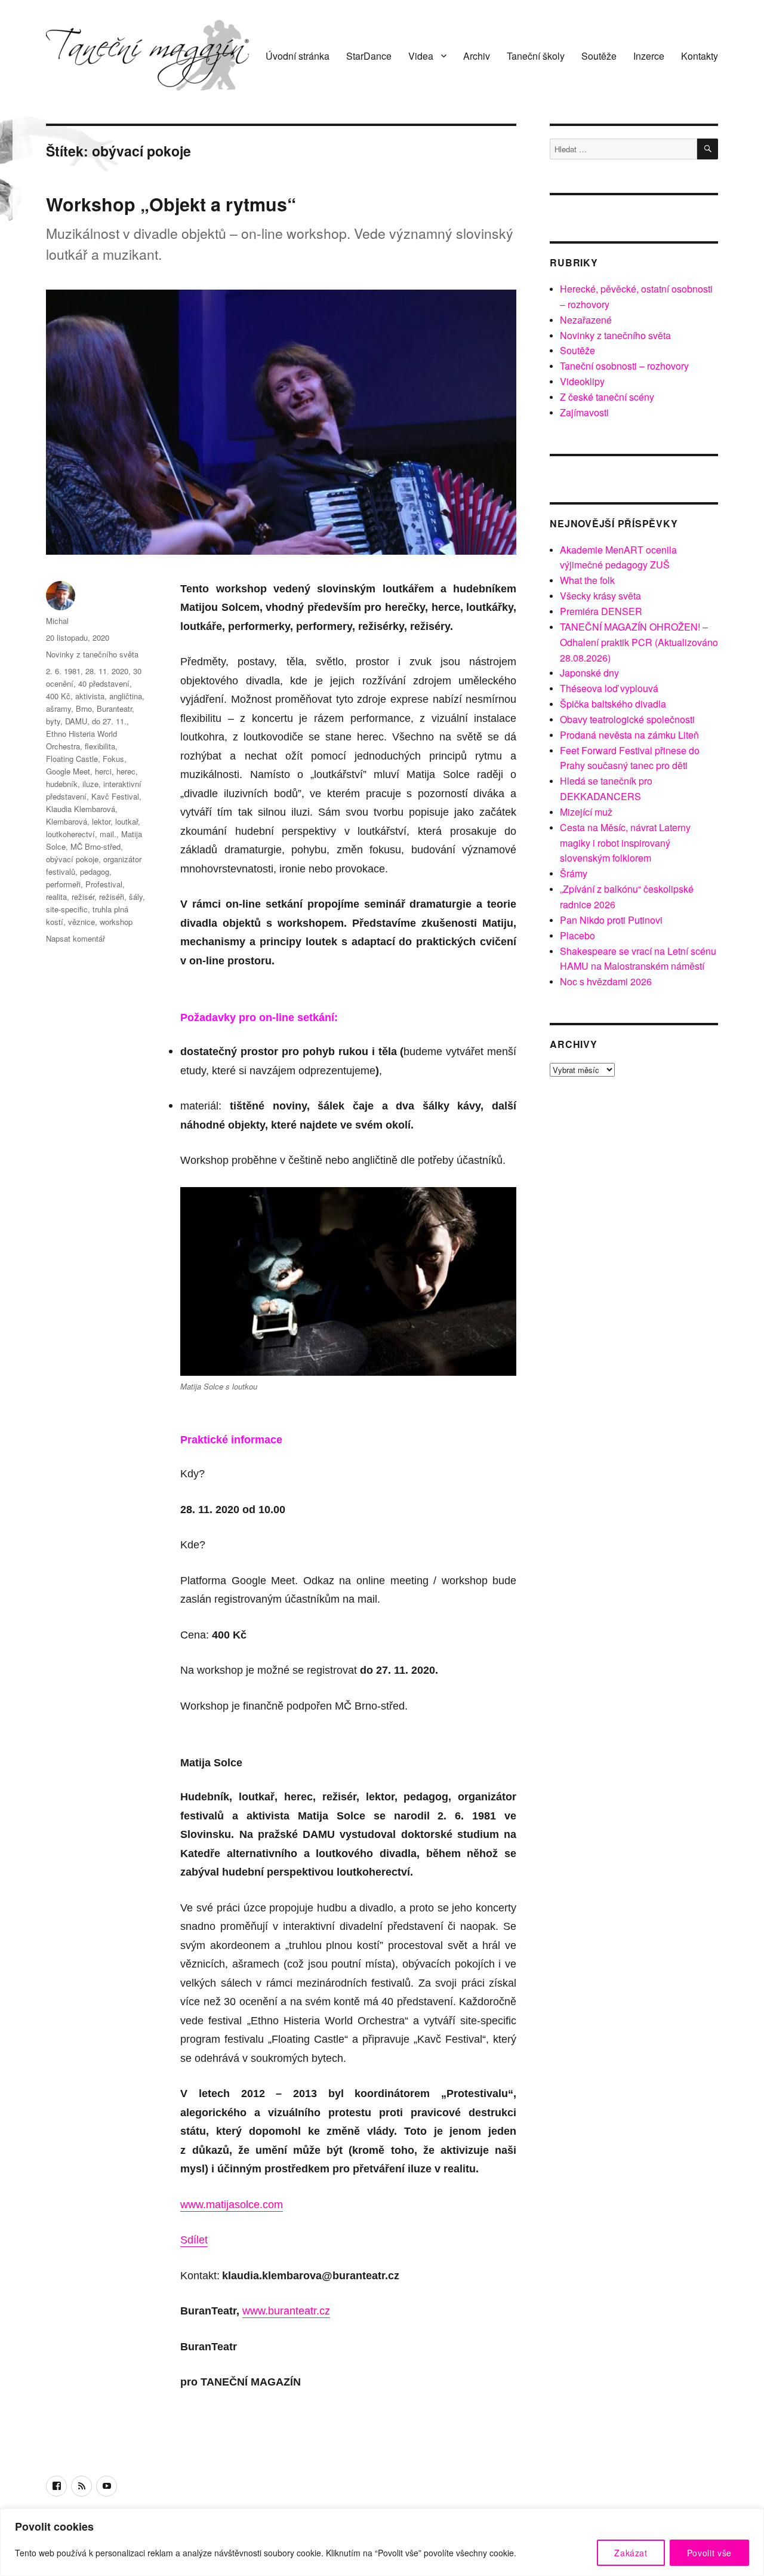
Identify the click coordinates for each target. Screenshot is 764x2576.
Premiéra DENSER (601, 611)
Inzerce (649, 56)
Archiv (477, 56)
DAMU (76, 721)
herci (103, 771)
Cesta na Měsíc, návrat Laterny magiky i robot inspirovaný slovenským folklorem (625, 843)
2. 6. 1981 (63, 671)
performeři (63, 884)
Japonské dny (589, 673)
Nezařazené (586, 320)
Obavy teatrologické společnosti (627, 719)
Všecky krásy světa (600, 596)
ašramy (58, 708)
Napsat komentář (76, 938)
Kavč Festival (115, 796)
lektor (101, 821)
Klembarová (67, 821)
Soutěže (599, 56)
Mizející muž (586, 812)
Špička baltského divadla (613, 704)
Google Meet (68, 771)
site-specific (67, 909)
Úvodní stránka (298, 56)
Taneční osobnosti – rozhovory (624, 366)
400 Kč (58, 696)
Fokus (113, 759)
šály (136, 897)
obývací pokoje (72, 859)
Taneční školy (536, 56)
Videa (421, 56)
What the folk (587, 580)
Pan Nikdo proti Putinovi (611, 920)
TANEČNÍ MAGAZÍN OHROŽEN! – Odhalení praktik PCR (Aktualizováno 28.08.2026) (639, 642)
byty (53, 721)
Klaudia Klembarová (81, 809)
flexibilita (100, 746)
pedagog (95, 872)
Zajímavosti (584, 412)
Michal (57, 621)
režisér (83, 897)
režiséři (112, 897)
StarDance (369, 56)
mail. (108, 834)
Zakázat (631, 2553)
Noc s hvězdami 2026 (606, 981)
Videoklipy (582, 381)
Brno (84, 708)
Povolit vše (709, 2553)
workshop (116, 922)
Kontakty (700, 56)
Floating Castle (72, 759)
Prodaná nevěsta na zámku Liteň (629, 735)
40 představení (104, 683)
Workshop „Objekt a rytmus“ (171, 204)
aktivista (90, 696)
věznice (81, 922)
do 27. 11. (109, 721)
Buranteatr (114, 708)
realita (56, 897)
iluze (90, 784)
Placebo (577, 935)
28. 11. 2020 (107, 671)
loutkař (127, 821)
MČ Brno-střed (95, 846)
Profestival (104, 884)
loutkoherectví (70, 834)
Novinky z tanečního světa (92, 654)
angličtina (126, 696)
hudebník (62, 784)
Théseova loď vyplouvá (609, 688)
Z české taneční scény (607, 397)
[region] (382, 2542)
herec (126, 771)
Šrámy (574, 873)
